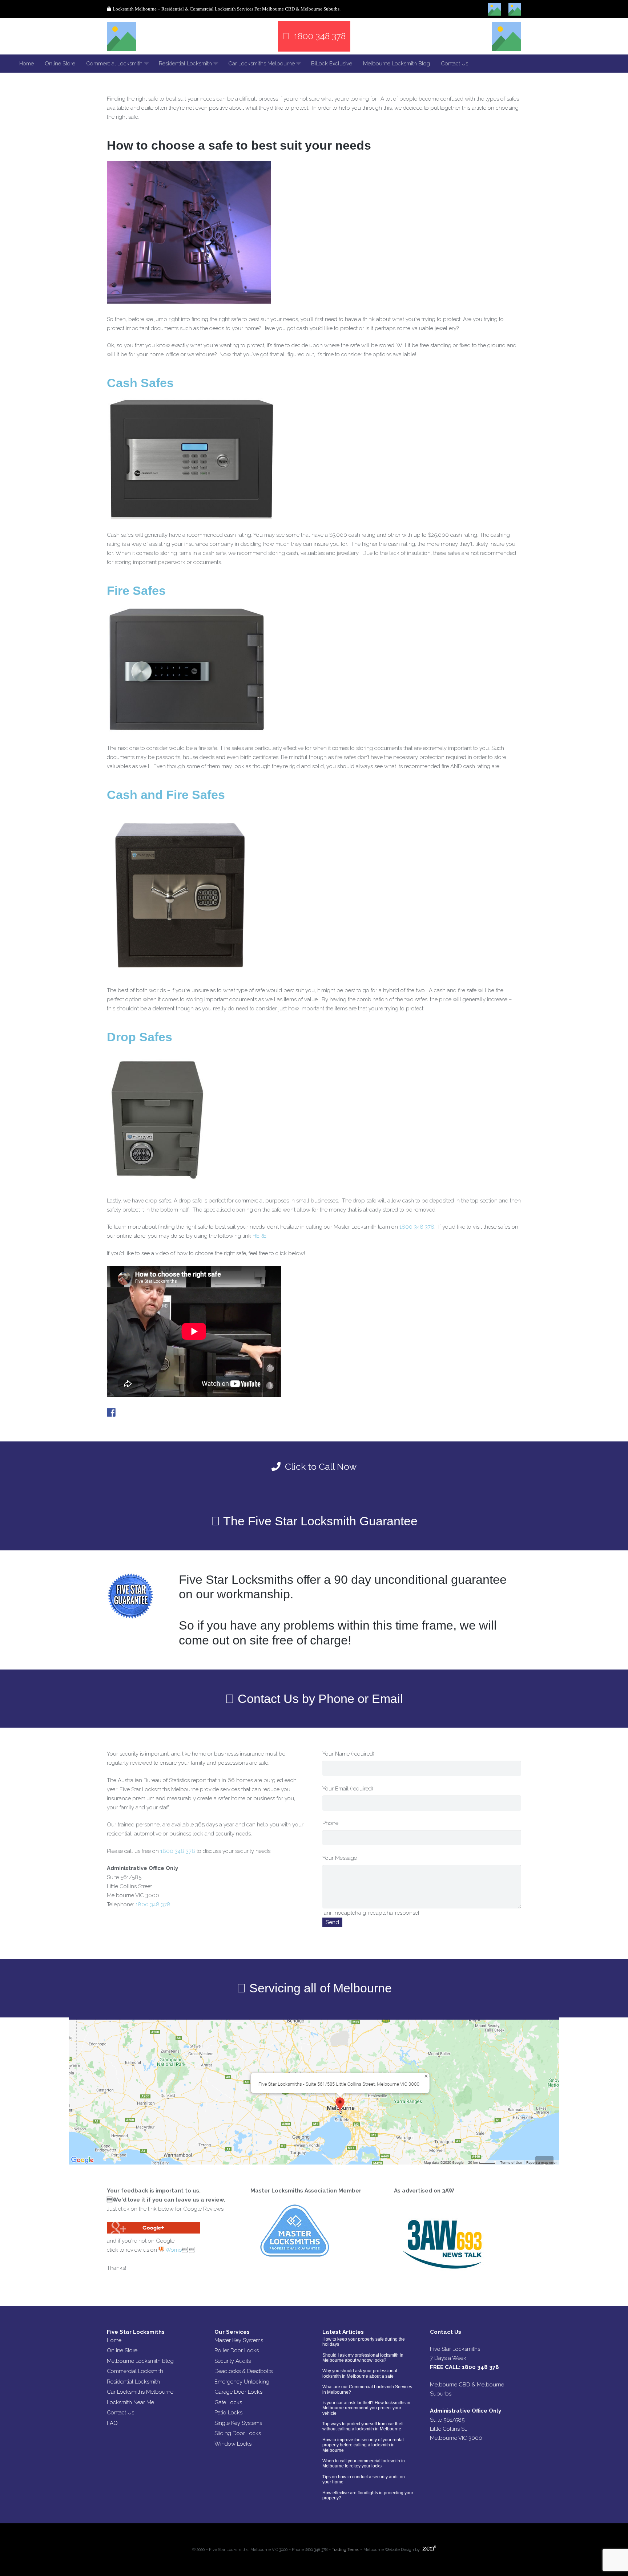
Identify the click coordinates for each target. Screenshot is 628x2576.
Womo (173, 2250)
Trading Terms (345, 2550)
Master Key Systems (239, 2340)
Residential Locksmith (133, 2382)
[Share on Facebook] (111, 1412)
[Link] (121, 36)
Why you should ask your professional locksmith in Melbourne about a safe (360, 2373)
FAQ (112, 2423)
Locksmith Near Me (130, 2402)
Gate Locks (228, 2402)
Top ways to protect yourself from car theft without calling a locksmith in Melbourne (363, 2426)
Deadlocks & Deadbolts (243, 2371)
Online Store (122, 2350)
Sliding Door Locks (238, 2433)
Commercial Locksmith (135, 2371)
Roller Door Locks (237, 2350)
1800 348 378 (417, 1227)
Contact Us (120, 2413)
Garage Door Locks (238, 2392)
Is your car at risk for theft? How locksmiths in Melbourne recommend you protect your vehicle (366, 2408)
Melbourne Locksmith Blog (140, 2361)
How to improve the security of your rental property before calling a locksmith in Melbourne (363, 2445)
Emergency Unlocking (242, 2382)
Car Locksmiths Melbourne (140, 2392)
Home (114, 2340)
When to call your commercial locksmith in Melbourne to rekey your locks (364, 2463)
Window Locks (233, 2444)
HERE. (260, 1236)
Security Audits (233, 2361)
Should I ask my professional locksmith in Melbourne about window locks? (363, 2358)
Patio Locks (228, 2413)
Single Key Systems (238, 2423)
